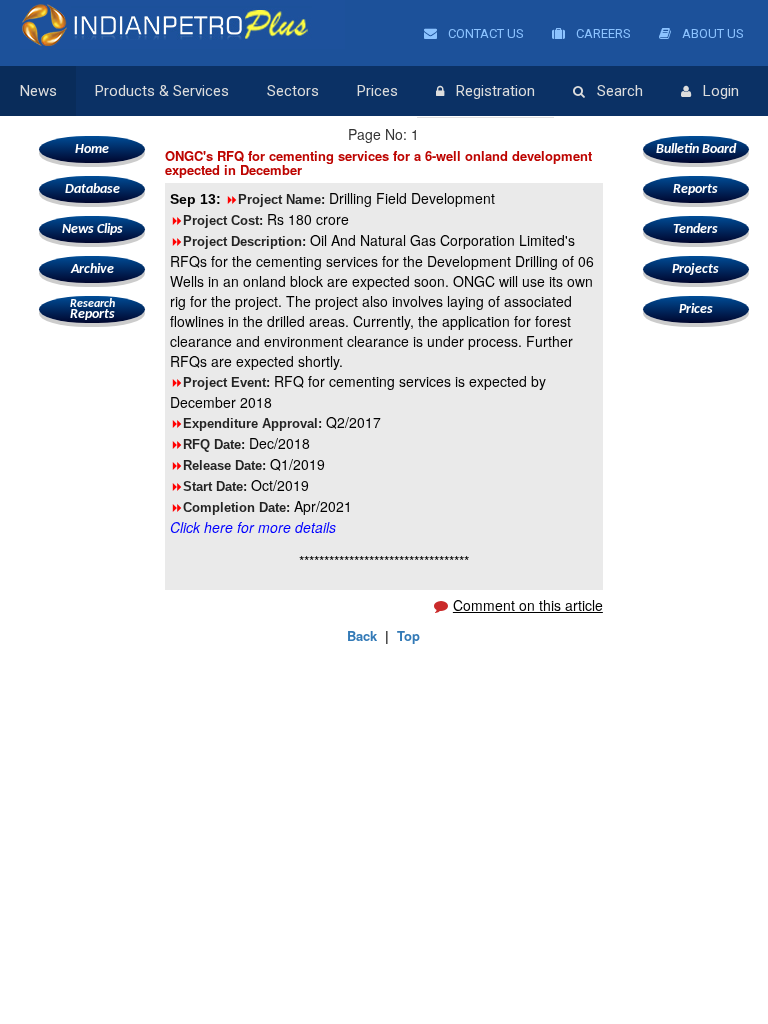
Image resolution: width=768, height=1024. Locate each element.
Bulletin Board (696, 149)
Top (408, 635)
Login (721, 91)
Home (92, 149)
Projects (695, 269)
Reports (92, 310)
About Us (711, 33)
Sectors (293, 91)
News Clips (92, 229)
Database (92, 189)
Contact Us (484, 33)
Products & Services (162, 91)
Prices (377, 91)
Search (620, 91)
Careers (602, 33)
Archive (92, 269)
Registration (495, 91)
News (38, 91)
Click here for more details (253, 527)
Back (362, 635)
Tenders (695, 229)
